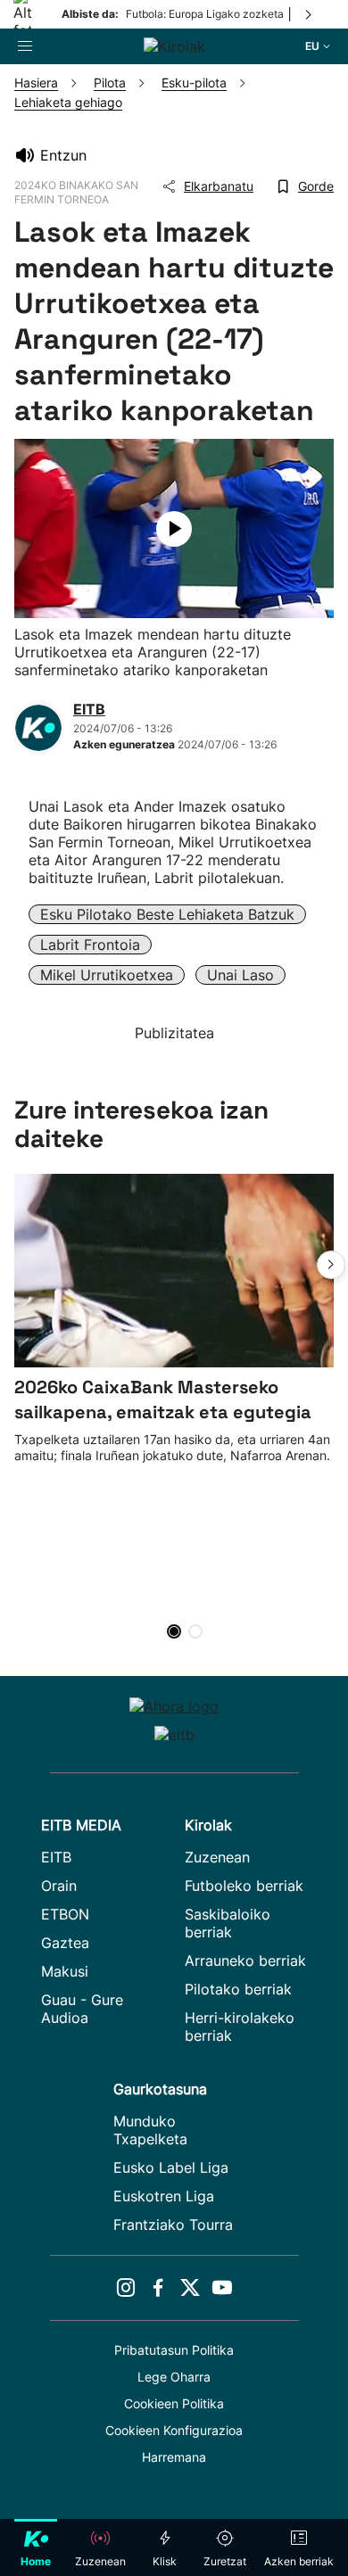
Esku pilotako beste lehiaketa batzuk (167, 914)
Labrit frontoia (90, 945)
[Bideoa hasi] (174, 529)
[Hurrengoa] (310, 14)
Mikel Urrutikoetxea (107, 975)
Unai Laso (240, 975)
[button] (331, 1265)
